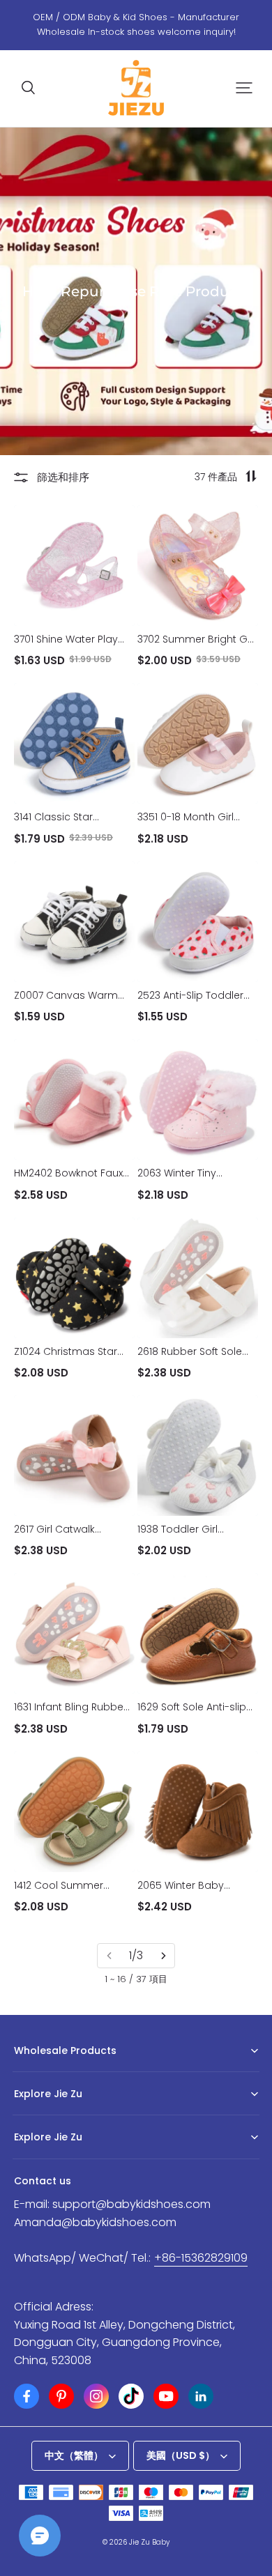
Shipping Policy (47, 2159)
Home (27, 2115)
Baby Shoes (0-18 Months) (69, 2072)
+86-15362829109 (201, 2258)
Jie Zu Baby (149, 2542)
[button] (28, 88)
